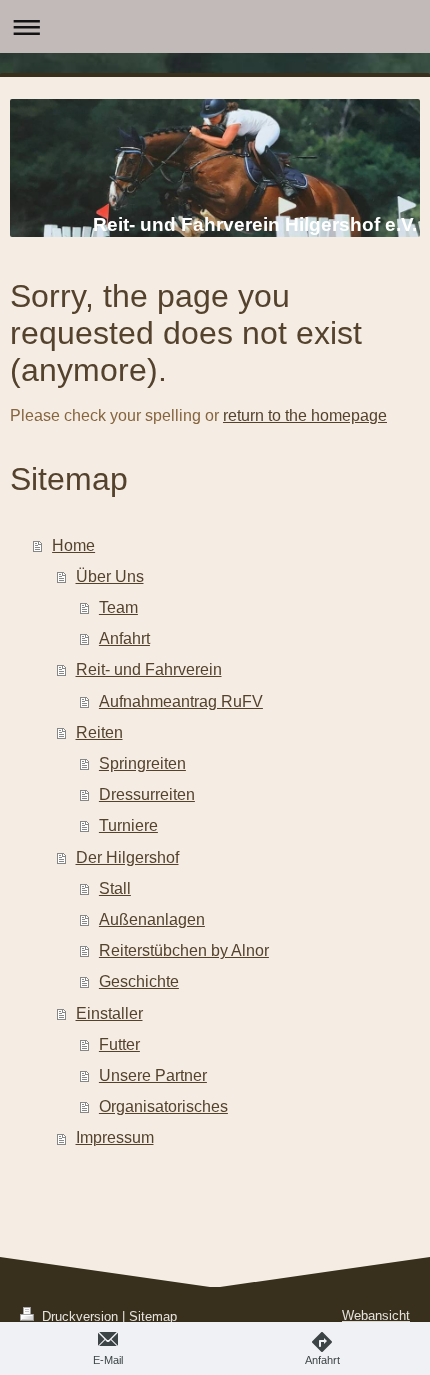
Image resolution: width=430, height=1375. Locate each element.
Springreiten (142, 763)
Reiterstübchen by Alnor (184, 950)
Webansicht (376, 1315)
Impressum (115, 1137)
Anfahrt (124, 638)
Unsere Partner (153, 1075)
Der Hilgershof (127, 857)
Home (73, 545)
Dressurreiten (147, 794)
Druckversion (80, 1316)
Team (118, 607)
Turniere (128, 825)
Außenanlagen (152, 919)
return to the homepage (305, 415)
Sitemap (153, 1316)
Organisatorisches (163, 1106)
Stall (115, 888)
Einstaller (109, 1013)
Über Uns (110, 576)
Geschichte (139, 981)
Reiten (99, 732)
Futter (119, 1044)
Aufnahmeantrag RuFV (181, 701)
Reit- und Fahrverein (149, 669)
